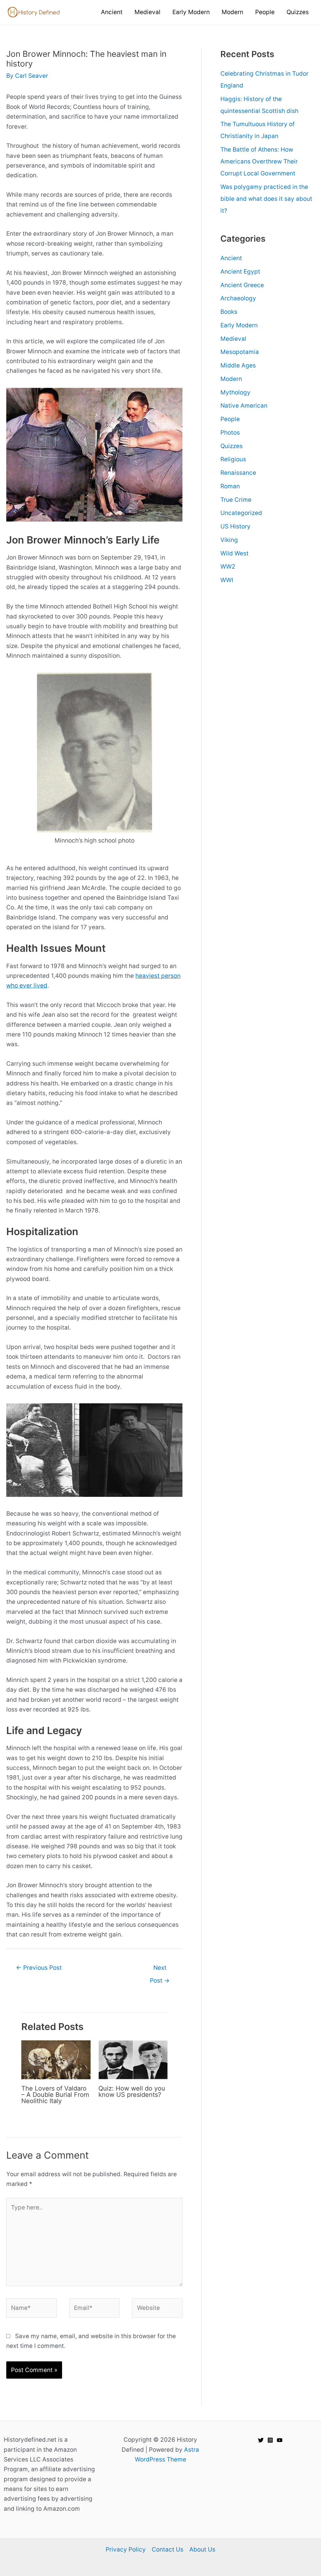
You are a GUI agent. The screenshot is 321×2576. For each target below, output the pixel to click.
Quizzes (232, 446)
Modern (231, 379)
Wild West (234, 553)
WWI (227, 580)
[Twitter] (261, 2440)
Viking (229, 540)
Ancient (231, 258)
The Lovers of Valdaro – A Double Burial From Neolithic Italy (55, 2095)
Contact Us (168, 2549)
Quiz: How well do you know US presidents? (132, 2091)
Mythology (235, 392)
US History (235, 526)
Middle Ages (238, 365)
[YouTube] (280, 2440)
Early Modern (239, 325)
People (230, 419)
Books (229, 312)
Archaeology (238, 298)
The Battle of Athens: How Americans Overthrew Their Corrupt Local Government (259, 161)
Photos (230, 433)
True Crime (236, 500)
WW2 (228, 567)
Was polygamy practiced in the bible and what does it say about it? (266, 199)
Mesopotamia (240, 352)
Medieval (233, 339)
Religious (233, 459)
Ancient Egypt (240, 272)
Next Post (160, 1970)
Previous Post (39, 1968)
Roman (230, 486)
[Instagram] (270, 2440)
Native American (244, 406)
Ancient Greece (242, 285)
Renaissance (238, 473)
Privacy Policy (126, 2549)
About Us (202, 2549)
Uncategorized (241, 513)
